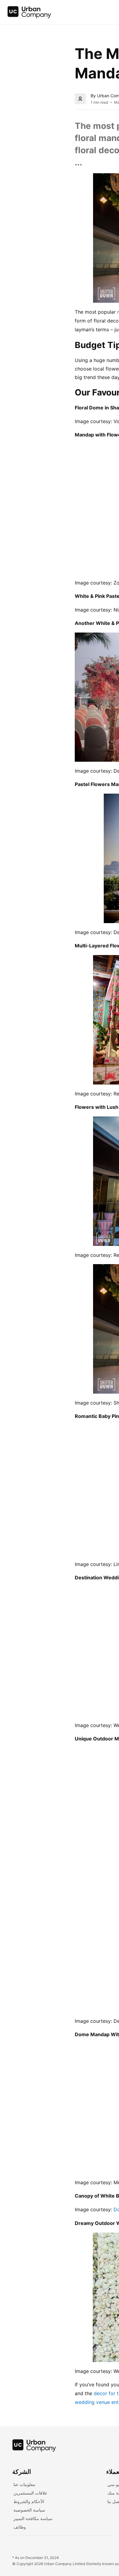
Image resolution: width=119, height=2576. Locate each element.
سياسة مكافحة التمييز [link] (33, 2518)
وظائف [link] (20, 2527)
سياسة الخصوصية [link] (29, 2510)
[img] (29, 12)
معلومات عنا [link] (24, 2484)
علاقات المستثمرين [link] (30, 2493)
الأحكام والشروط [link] (29, 2501)
